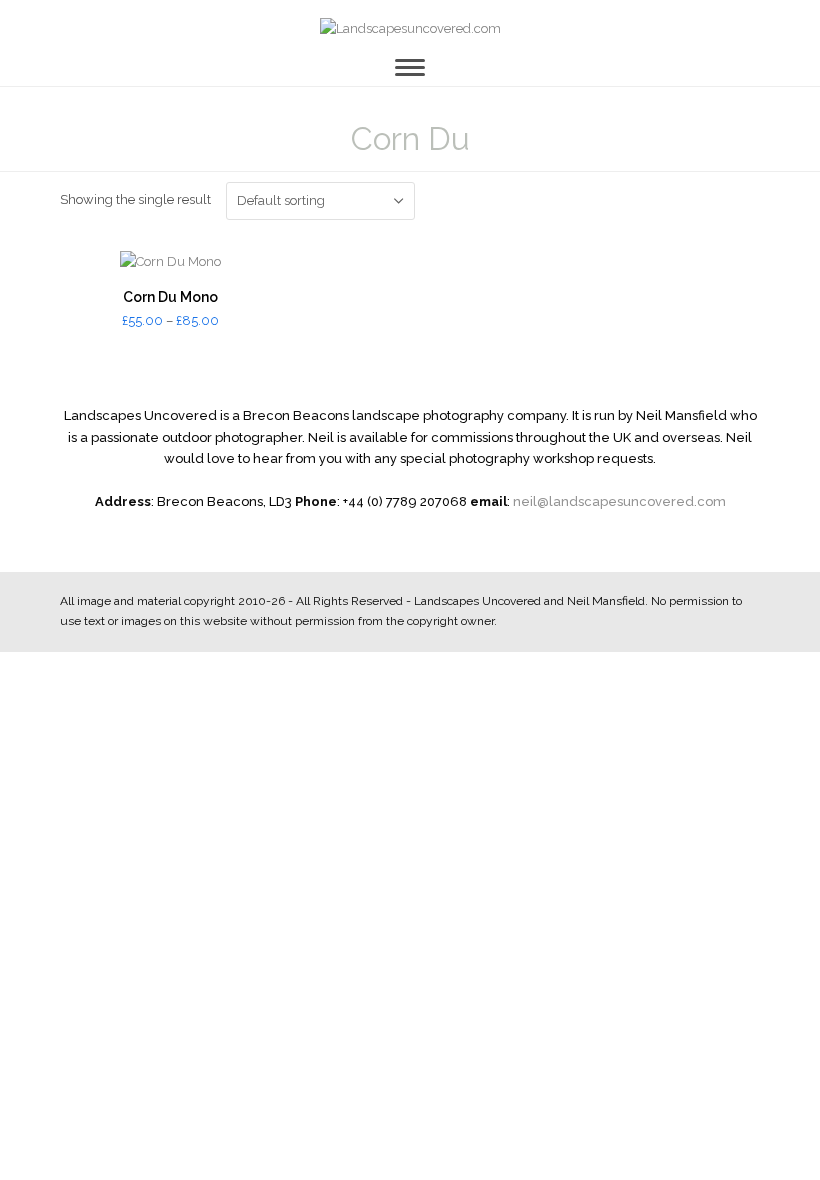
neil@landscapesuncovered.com (619, 501)
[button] (410, 67)
